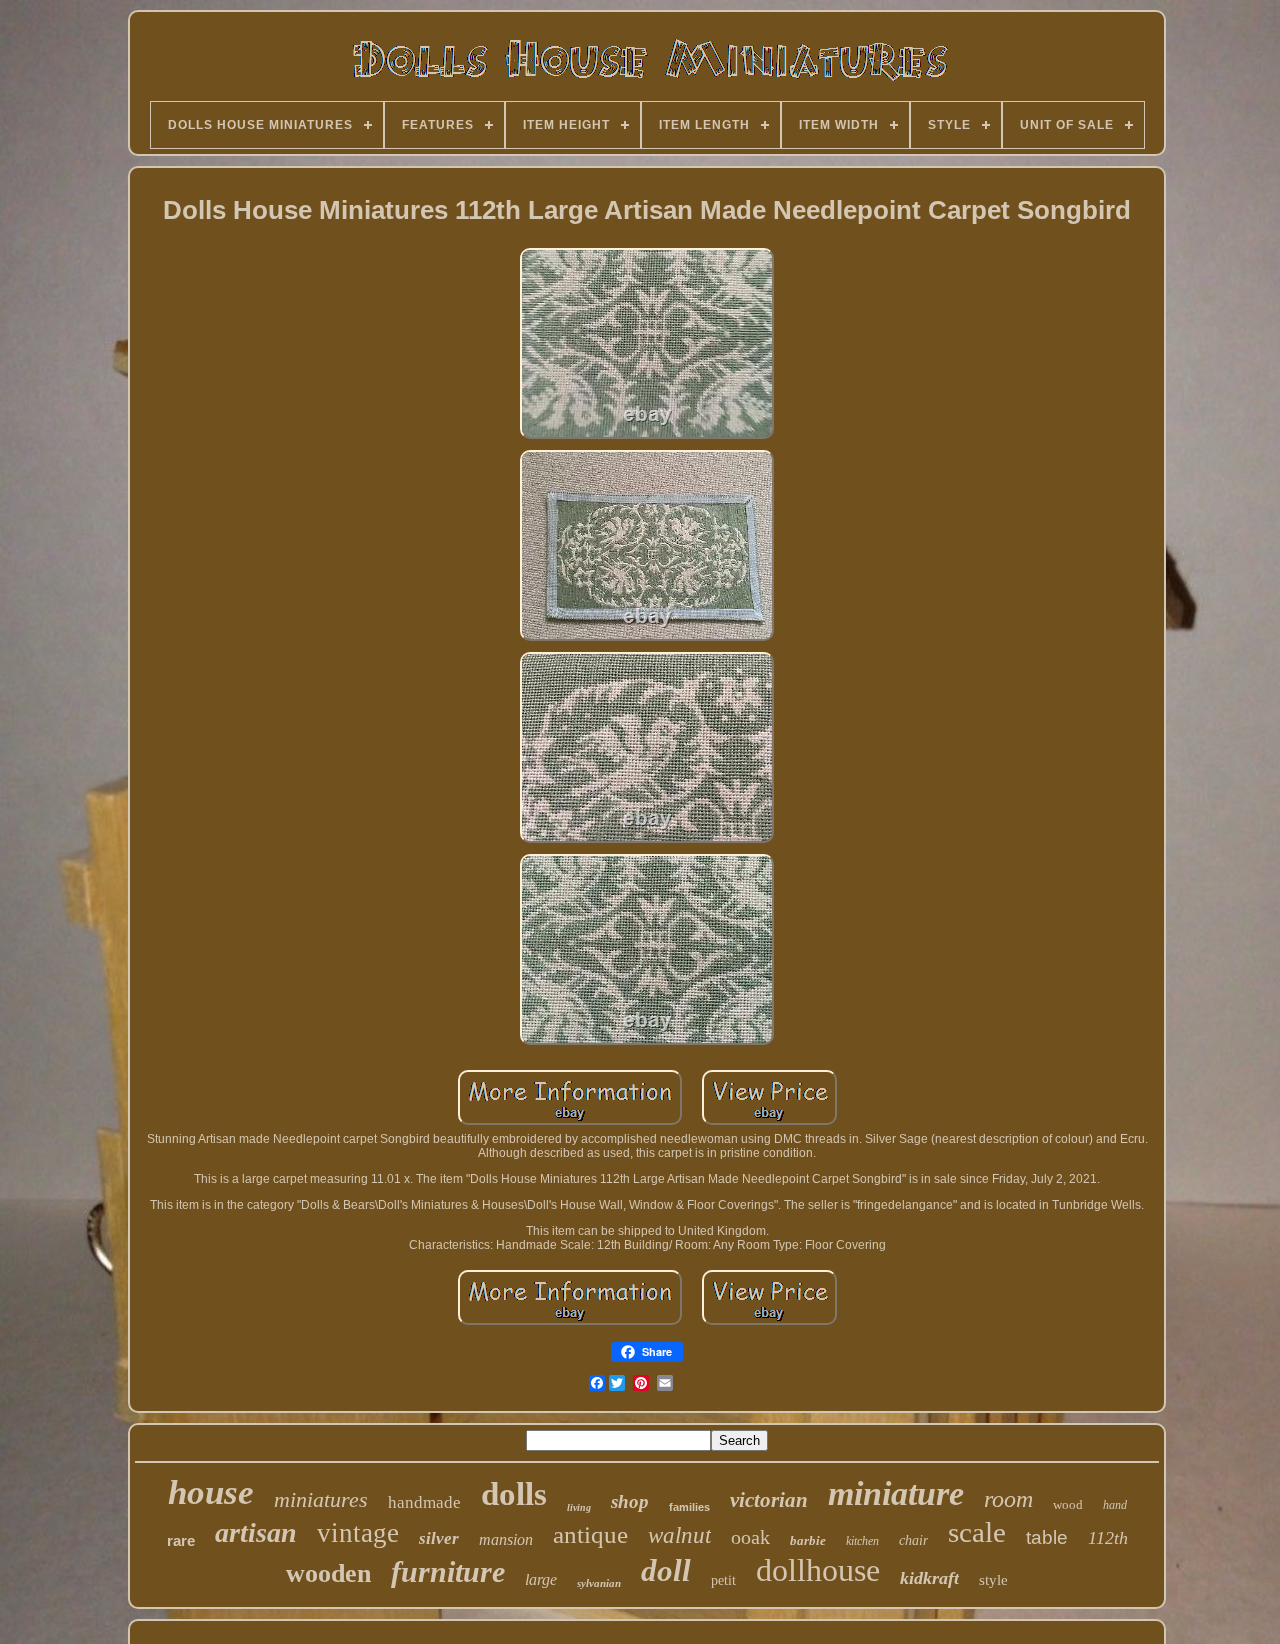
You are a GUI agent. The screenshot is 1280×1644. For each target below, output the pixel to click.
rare (181, 1540)
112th (1108, 1538)
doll (666, 1570)
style (993, 1580)
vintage (358, 1533)
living (579, 1507)
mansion (506, 1539)
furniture (448, 1571)
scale (977, 1532)
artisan (256, 1532)
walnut (679, 1535)
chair (913, 1540)
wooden (328, 1573)
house (211, 1492)
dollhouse (818, 1570)
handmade (424, 1502)
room (1008, 1499)
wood (1068, 1504)
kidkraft (929, 1578)
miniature (896, 1493)
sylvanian (599, 1583)
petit (723, 1580)
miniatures (321, 1499)
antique (590, 1534)
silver (439, 1538)
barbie (808, 1540)
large (541, 1579)
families (689, 1507)
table (1047, 1537)
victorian (769, 1500)
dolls (514, 1494)
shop (630, 1501)
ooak (750, 1537)
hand (1115, 1505)
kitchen (862, 1541)
